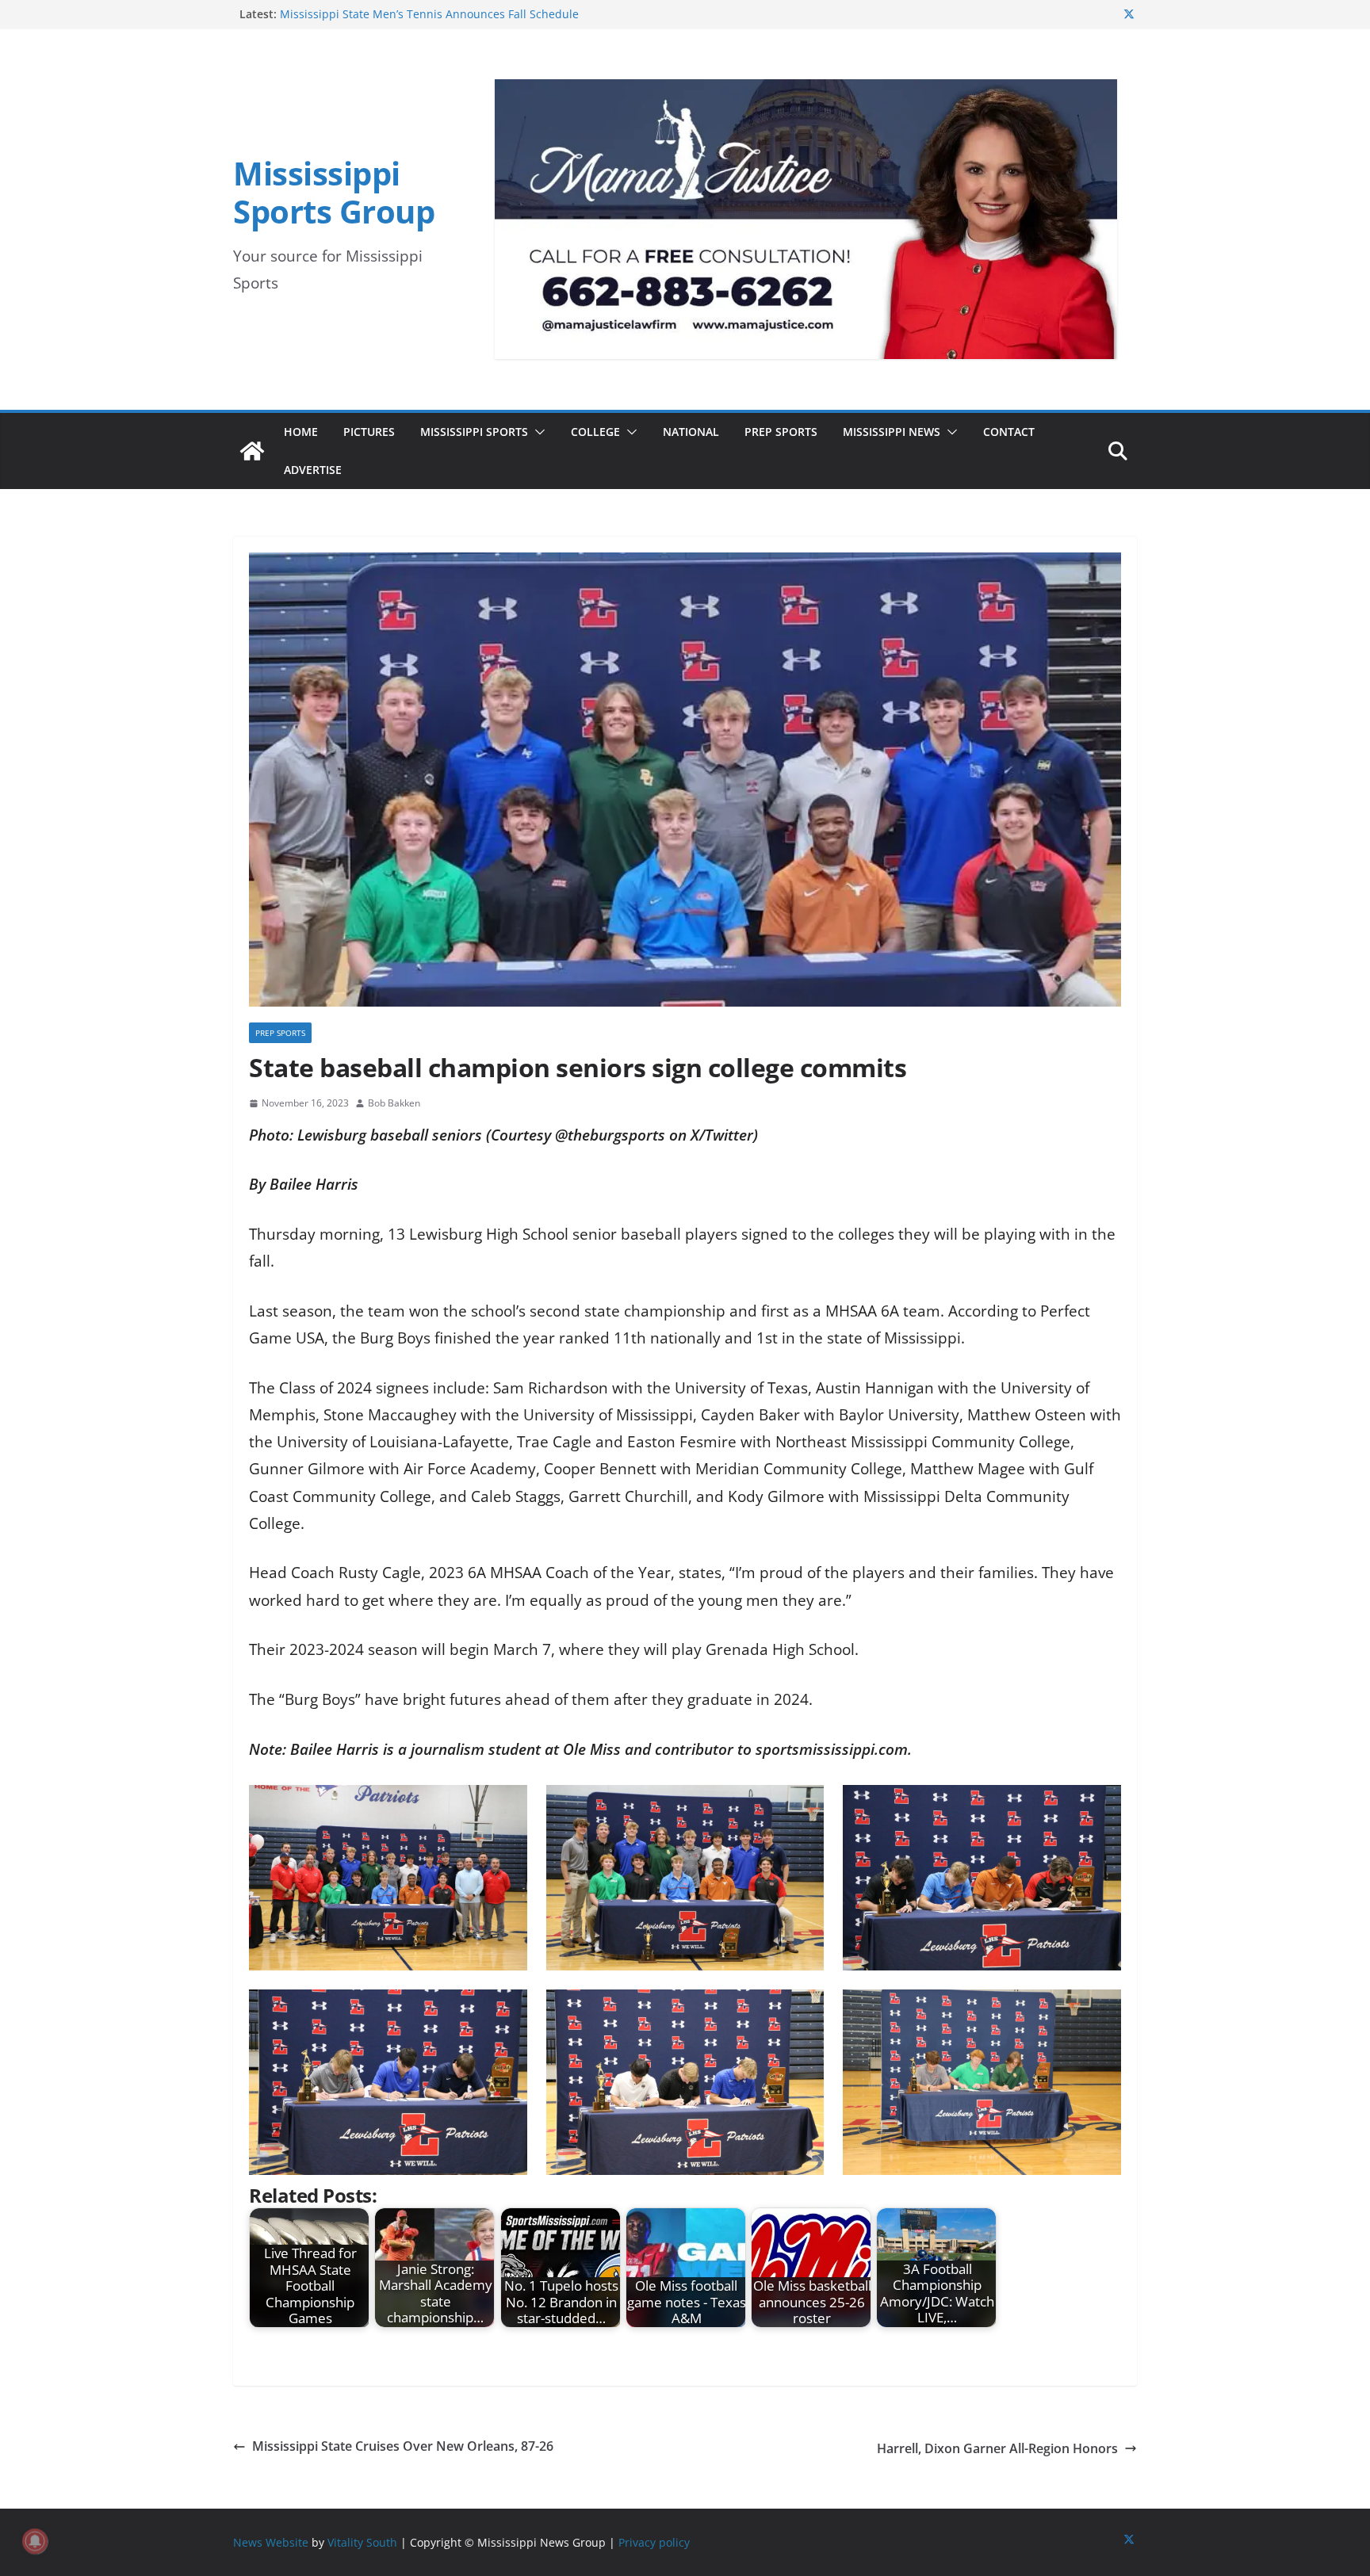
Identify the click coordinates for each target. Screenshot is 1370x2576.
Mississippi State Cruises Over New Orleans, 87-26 (403, 2446)
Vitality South (362, 2542)
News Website (271, 2542)
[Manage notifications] (35, 2541)
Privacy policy (654, 2542)
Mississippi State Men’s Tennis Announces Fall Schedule (429, 14)
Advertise (313, 470)
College (595, 432)
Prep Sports (781, 432)
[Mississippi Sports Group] (252, 451)
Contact (1009, 432)
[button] (537, 432)
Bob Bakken (394, 1103)
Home (301, 432)
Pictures (369, 432)
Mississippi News (892, 432)
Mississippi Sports (474, 432)
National (691, 432)
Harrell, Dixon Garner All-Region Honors (997, 2448)
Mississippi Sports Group (334, 192)
